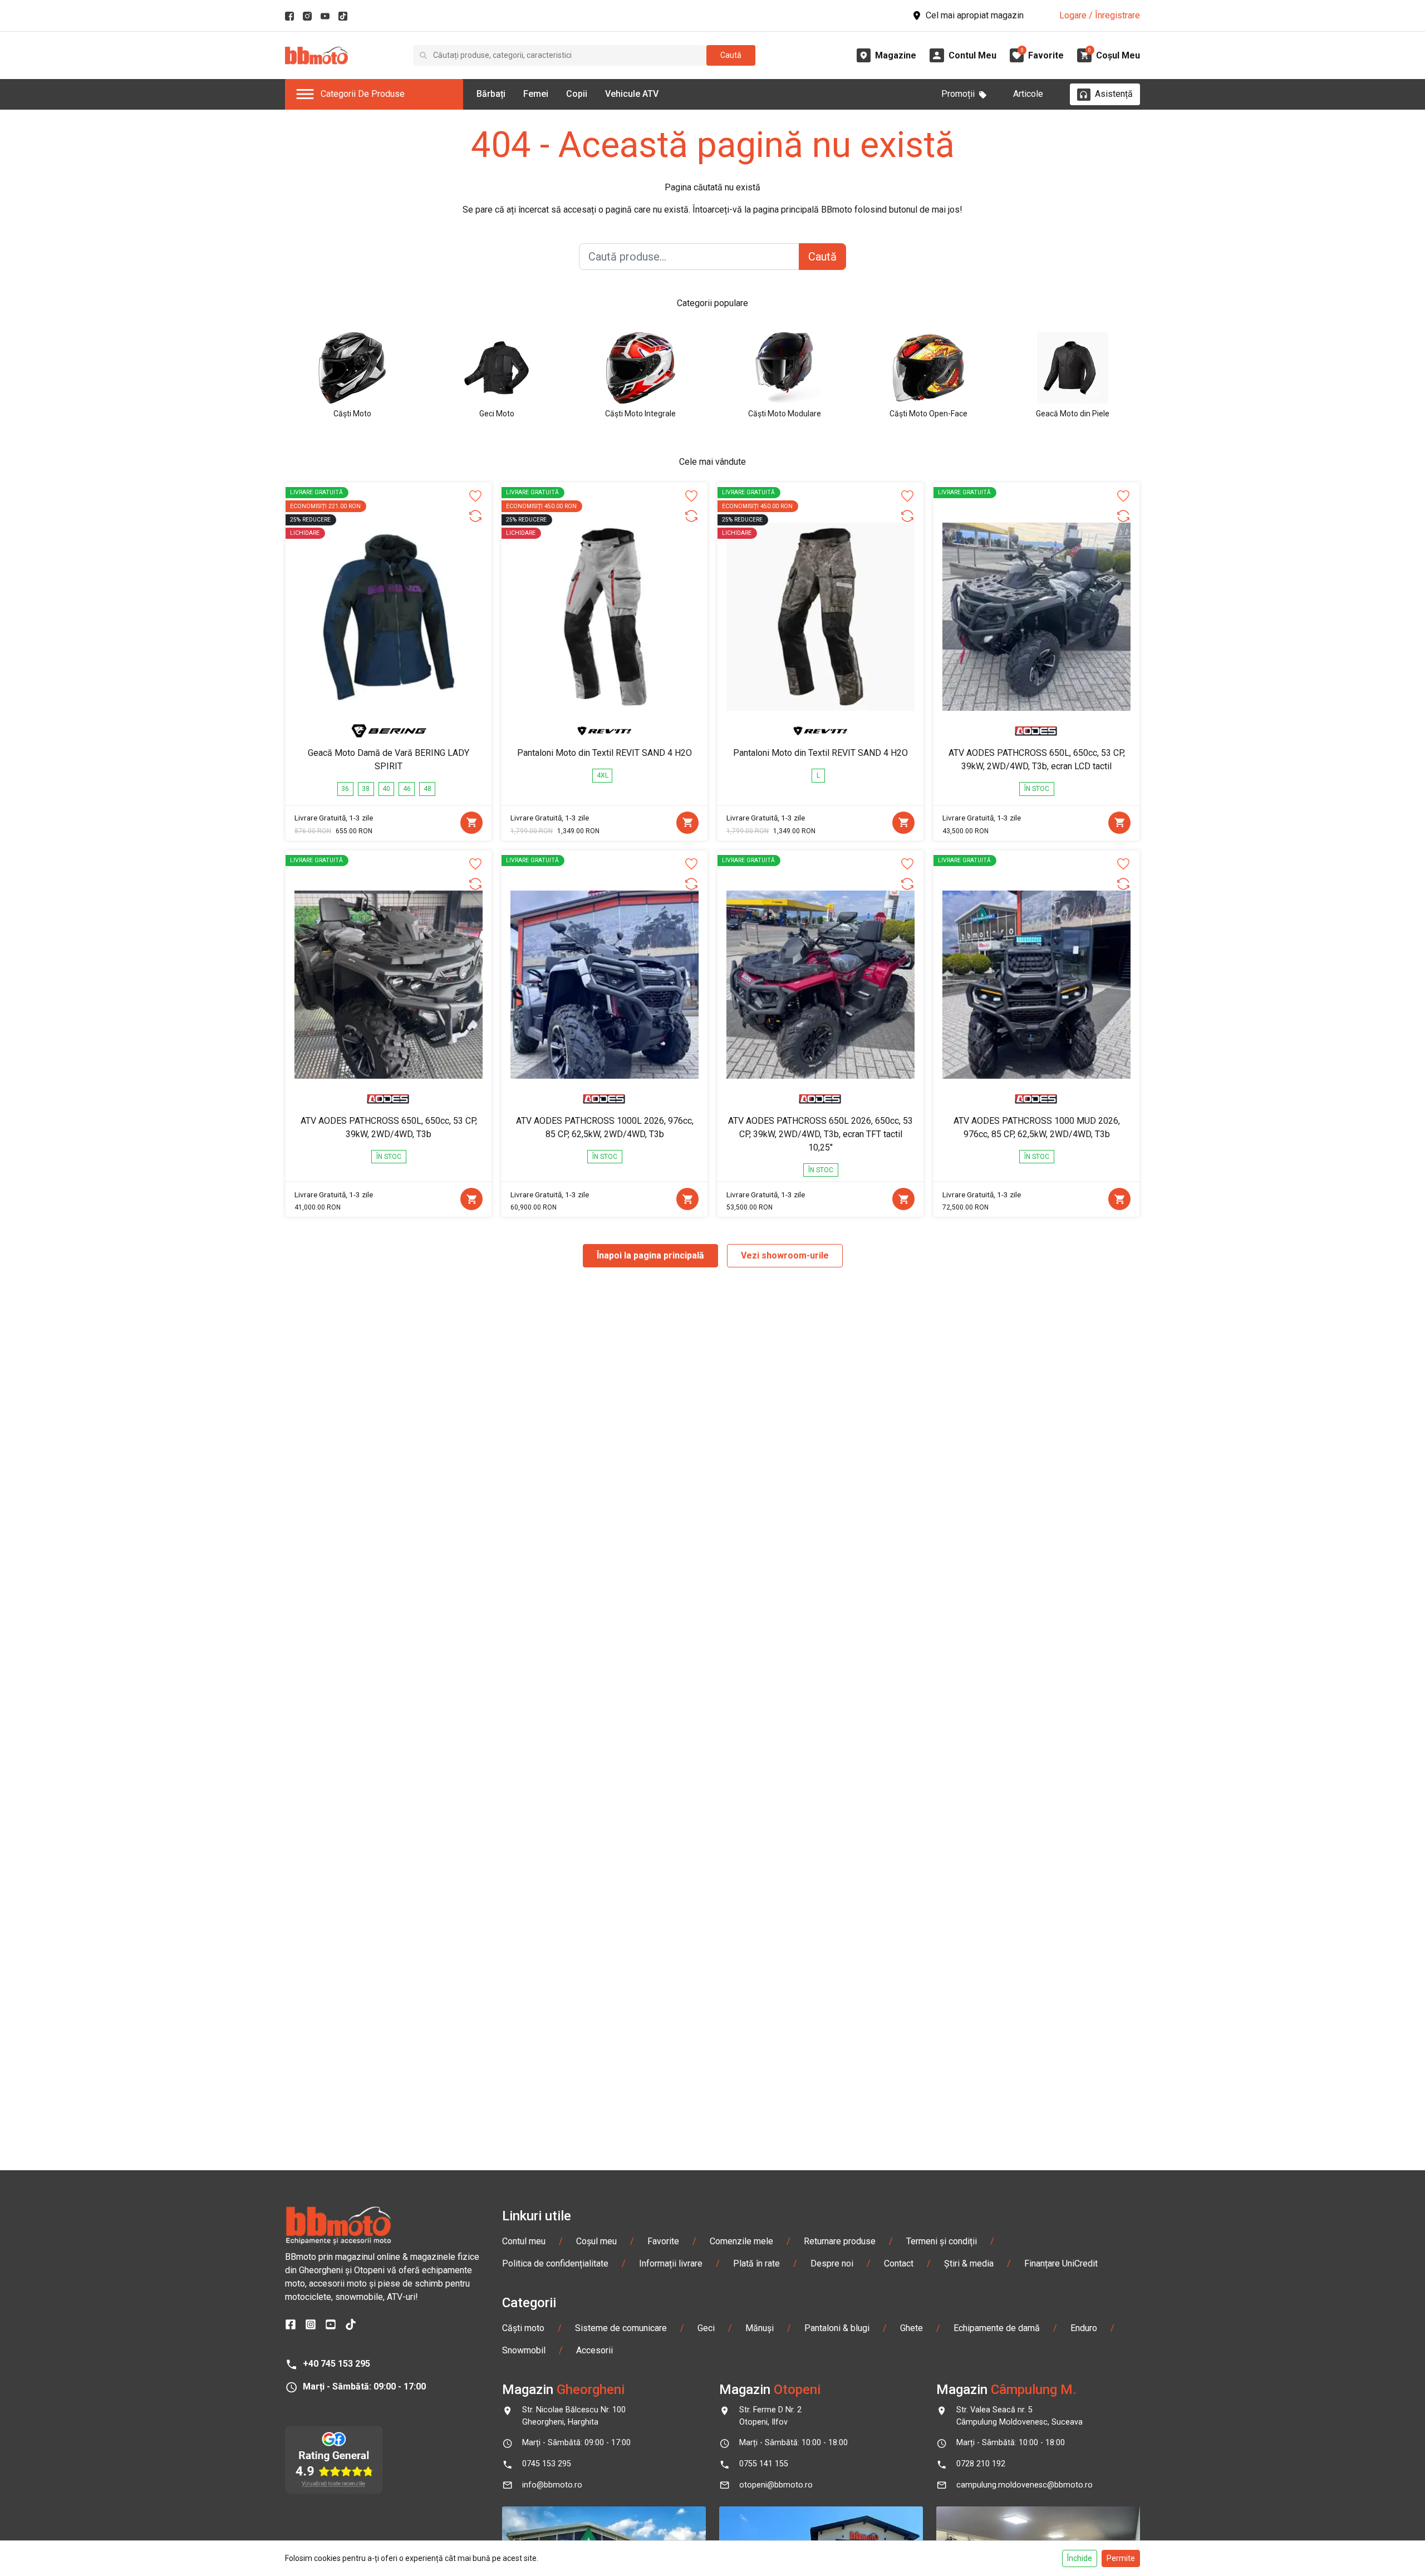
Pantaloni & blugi (837, 2328)
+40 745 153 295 (336, 2364)
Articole (1028, 94)
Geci (706, 2328)
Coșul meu (596, 2241)
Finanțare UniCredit (1061, 2263)
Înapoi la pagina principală (650, 1255)
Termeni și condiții (942, 2241)
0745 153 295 (547, 2464)
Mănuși (760, 2328)
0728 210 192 (981, 2464)
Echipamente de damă (997, 2328)
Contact (899, 2263)
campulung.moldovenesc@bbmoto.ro (1024, 2485)
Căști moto (523, 2328)
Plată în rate (756, 2263)
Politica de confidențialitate (555, 2263)
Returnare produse (840, 2241)
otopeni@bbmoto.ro (776, 2485)
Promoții (958, 94)
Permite (1121, 2558)
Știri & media (969, 2263)
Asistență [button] (1114, 94)
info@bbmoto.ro (552, 2485)
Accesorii (594, 2350)
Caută (731, 55)
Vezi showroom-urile (785, 1255)
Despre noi (832, 2263)
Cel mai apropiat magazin (975, 15)
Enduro (1084, 2328)
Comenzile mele (741, 2241)
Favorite (663, 2241)
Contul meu (524, 2241)
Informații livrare (671, 2263)
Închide (1080, 2558)
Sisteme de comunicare (621, 2328)
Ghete (911, 2328)
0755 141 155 (764, 2464)
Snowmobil (524, 2350)
